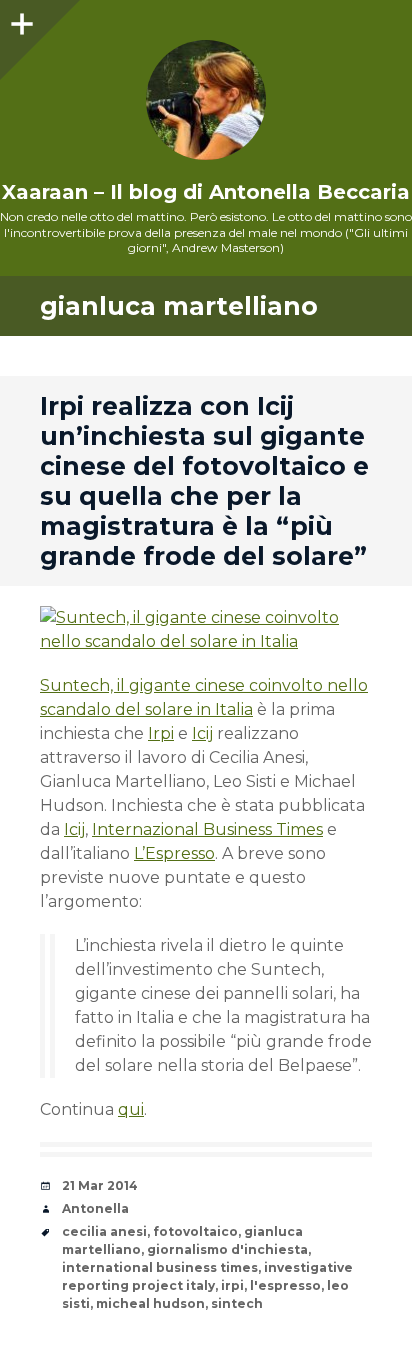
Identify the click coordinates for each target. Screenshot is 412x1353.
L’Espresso (174, 853)
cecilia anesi (104, 1231)
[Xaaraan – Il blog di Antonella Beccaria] (206, 100)
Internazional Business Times (207, 829)
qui (131, 1109)
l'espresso (285, 1285)
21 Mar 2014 (100, 1185)
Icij (202, 733)
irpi (232, 1285)
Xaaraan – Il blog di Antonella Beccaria (206, 192)
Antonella (95, 1208)
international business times (160, 1267)
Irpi (161, 733)
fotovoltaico (195, 1231)
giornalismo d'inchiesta (227, 1249)
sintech (237, 1303)
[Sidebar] (20, 20)
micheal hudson (150, 1303)
